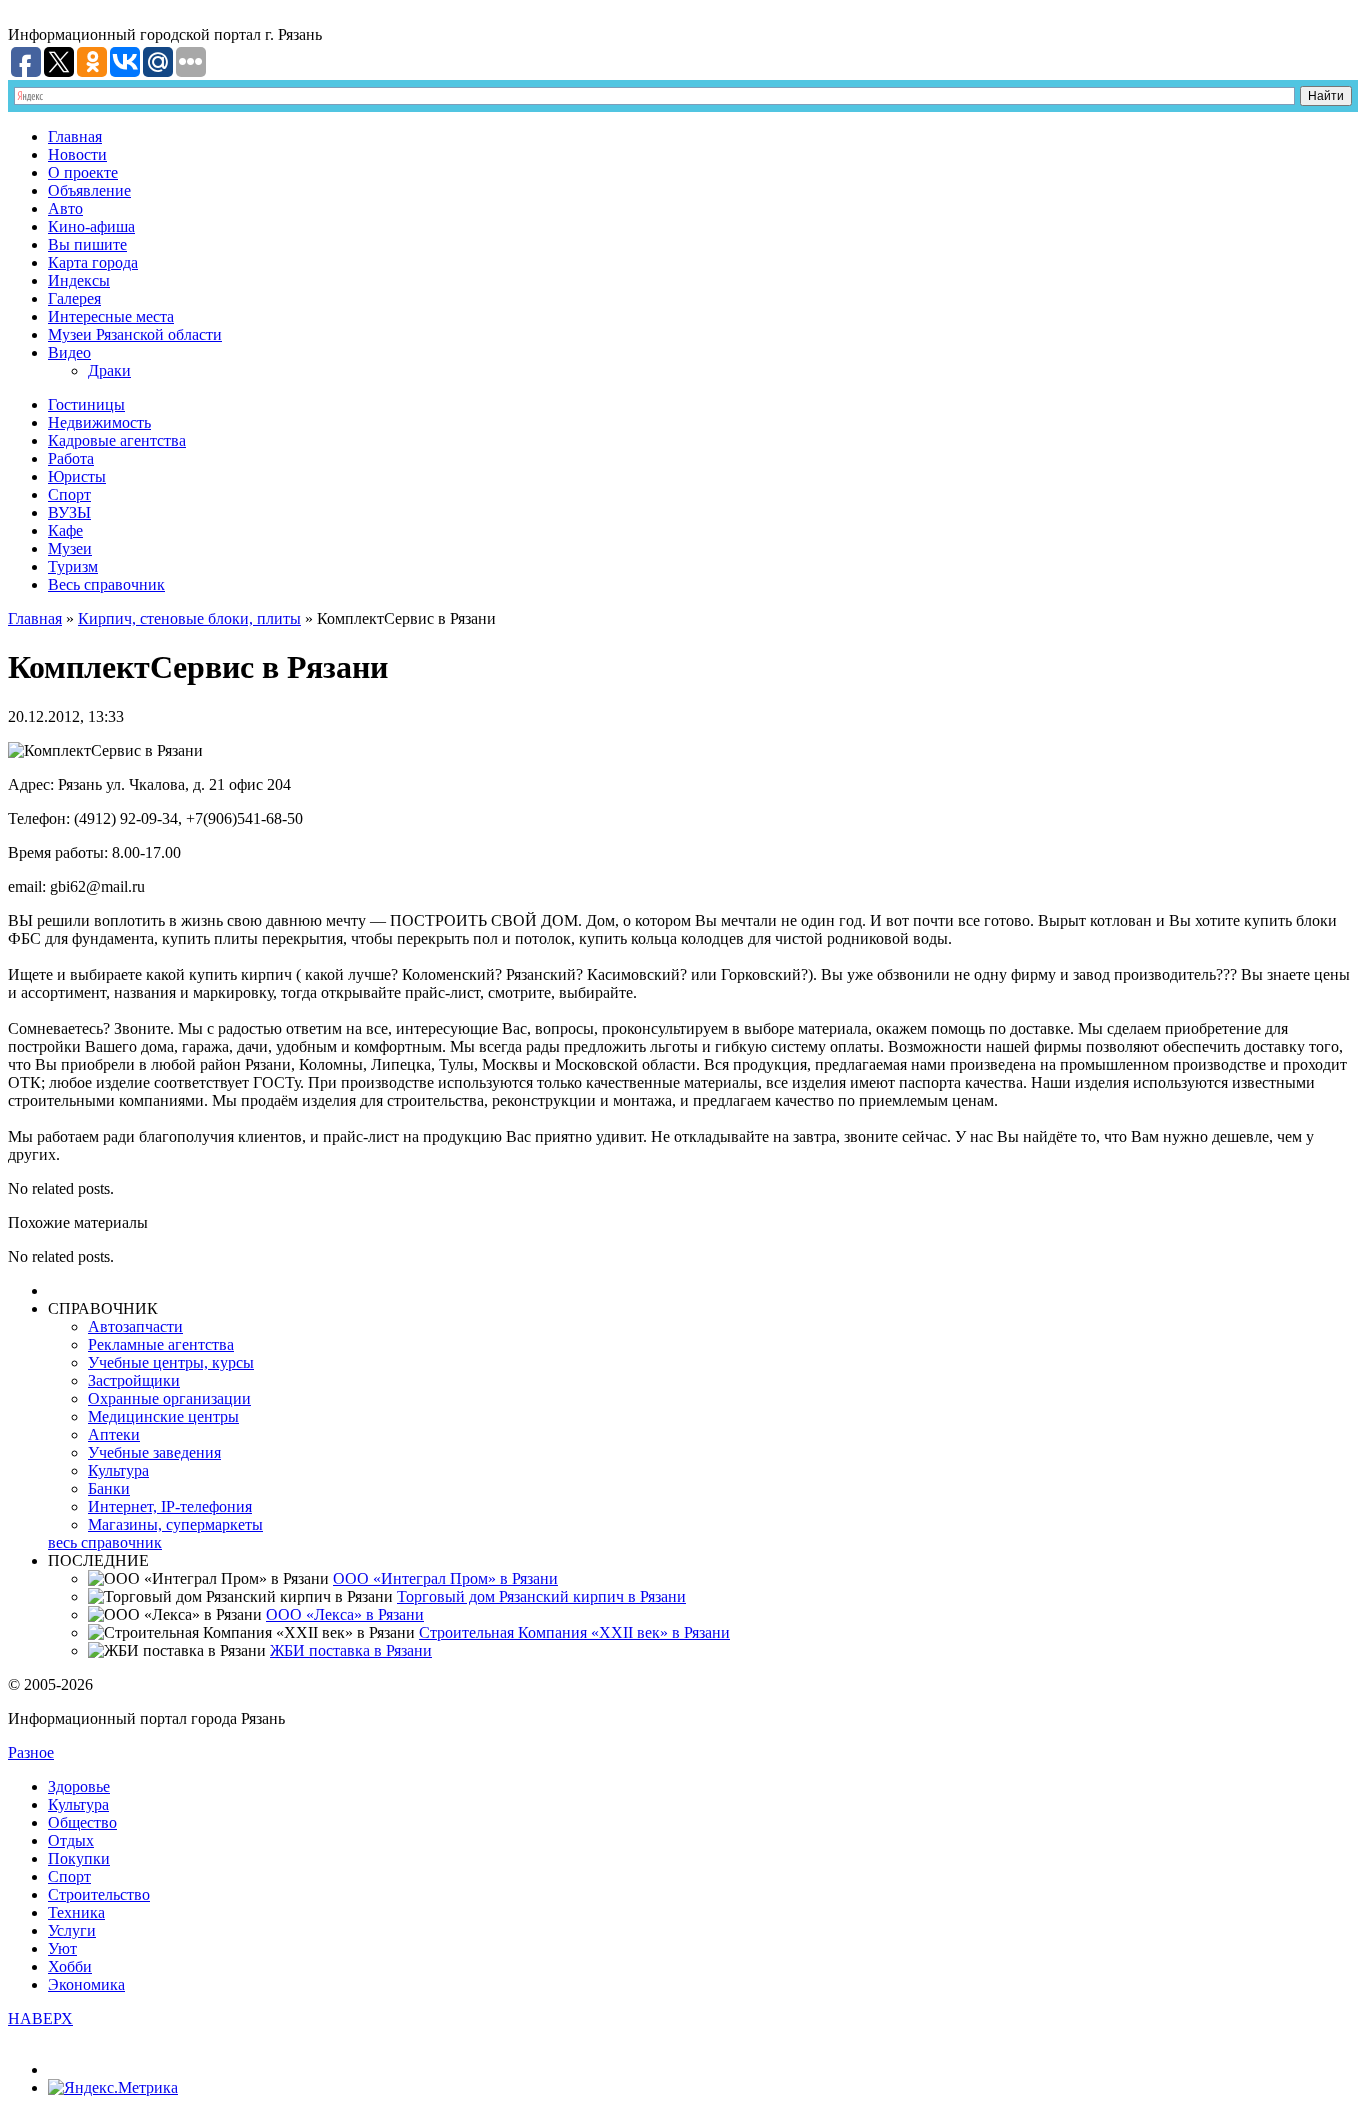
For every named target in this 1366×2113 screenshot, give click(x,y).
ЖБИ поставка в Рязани (351, 1650)
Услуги (72, 1930)
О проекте (83, 172)
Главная (75, 136)
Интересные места (111, 316)
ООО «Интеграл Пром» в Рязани (445, 1578)
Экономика (86, 1984)
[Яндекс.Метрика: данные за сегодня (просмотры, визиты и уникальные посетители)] (113, 2088)
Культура (118, 1470)
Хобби (70, 1966)
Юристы (77, 476)
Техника (76, 1912)
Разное (31, 1752)
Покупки (79, 1858)
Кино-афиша (91, 226)
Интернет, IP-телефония (170, 1506)
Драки (109, 370)
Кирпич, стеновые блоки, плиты (189, 618)
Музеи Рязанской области (135, 334)
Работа (71, 458)
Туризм (73, 566)
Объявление (89, 190)
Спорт (69, 494)
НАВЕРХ (40, 2018)
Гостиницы (86, 404)
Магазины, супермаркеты (175, 1524)
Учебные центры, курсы (171, 1362)
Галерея (74, 298)
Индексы (79, 280)
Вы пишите (87, 244)
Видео (69, 352)
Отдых (71, 1840)
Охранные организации (169, 1398)
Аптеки (114, 1434)
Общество (82, 1822)
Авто (65, 208)
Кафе (65, 530)
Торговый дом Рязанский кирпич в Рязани (541, 1596)
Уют (62, 1948)
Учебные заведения (154, 1452)
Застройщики (134, 1380)
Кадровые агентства (117, 440)
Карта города (93, 262)
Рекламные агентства (161, 1344)
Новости (77, 154)
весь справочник (105, 1542)
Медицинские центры (163, 1416)
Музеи (70, 548)
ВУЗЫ (69, 512)
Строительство (99, 1894)
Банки (109, 1488)
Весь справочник (106, 584)
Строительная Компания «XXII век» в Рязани (574, 1632)
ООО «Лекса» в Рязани (345, 1614)
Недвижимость (99, 422)
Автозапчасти (135, 1326)
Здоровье (79, 1786)
